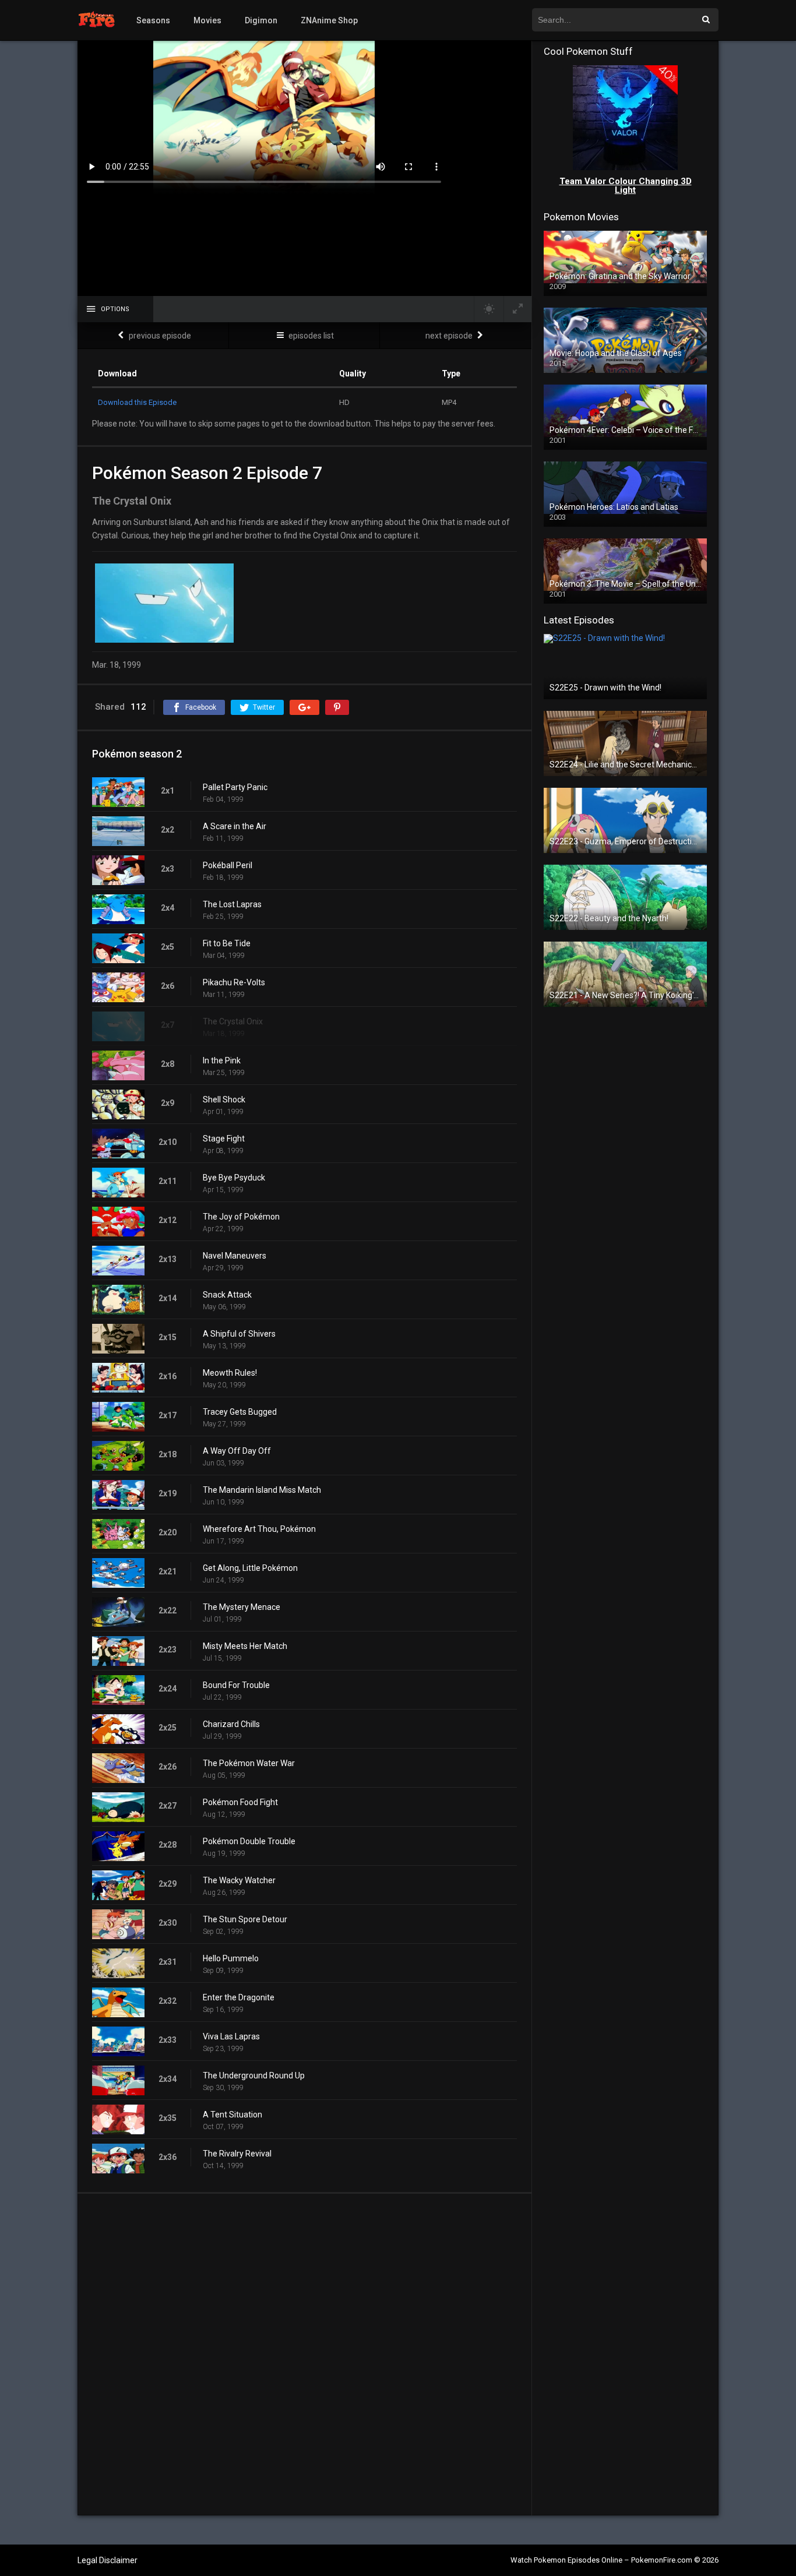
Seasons (153, 20)
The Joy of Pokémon (241, 1217)
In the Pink (222, 1060)
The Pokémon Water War (249, 1763)
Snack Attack (227, 1295)
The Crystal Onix (233, 1021)
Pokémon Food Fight (240, 1802)
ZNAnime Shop (329, 20)
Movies (207, 20)
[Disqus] (304, 2354)
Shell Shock (224, 1100)
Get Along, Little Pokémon (250, 1568)
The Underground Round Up (254, 2075)
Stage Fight (224, 1139)
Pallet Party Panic (235, 787)
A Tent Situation (233, 2115)
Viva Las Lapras (231, 2036)
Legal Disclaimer (108, 2560)
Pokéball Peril (228, 865)
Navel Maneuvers (235, 1256)
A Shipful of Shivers (239, 1334)
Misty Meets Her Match (245, 1646)
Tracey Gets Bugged (240, 1412)
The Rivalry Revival (237, 2154)
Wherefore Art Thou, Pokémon (259, 1529)
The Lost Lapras (232, 904)
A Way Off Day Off (237, 1451)
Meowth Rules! (230, 1373)
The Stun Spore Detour (245, 1919)
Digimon (261, 20)
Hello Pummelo (231, 1958)
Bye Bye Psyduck (234, 1178)
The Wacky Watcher (239, 1880)
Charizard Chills (231, 1724)
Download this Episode (137, 402)
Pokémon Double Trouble (249, 1841)
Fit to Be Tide (227, 943)
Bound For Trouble (236, 1685)
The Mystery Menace (242, 1607)
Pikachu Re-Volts (234, 982)
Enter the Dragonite (239, 1997)
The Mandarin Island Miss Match (262, 1490)
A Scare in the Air (235, 826)
